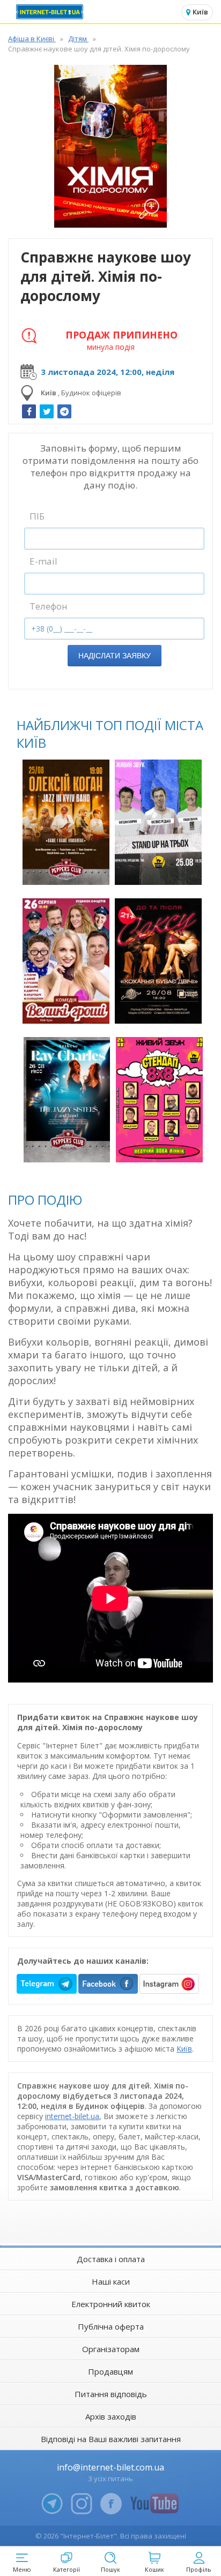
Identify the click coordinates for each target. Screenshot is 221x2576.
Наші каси (111, 2281)
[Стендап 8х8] (159, 1100)
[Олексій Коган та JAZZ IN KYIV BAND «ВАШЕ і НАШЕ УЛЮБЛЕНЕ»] (66, 822)
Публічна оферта (111, 2326)
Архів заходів (111, 2416)
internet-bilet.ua (72, 2116)
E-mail (43, 561)
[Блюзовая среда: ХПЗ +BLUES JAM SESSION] (67, 1100)
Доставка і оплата (111, 2259)
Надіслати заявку (115, 656)
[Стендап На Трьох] (158, 822)
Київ (184, 2049)
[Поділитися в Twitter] (47, 411)
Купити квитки (67, 871)
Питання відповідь (111, 2394)
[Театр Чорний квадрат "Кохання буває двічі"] (158, 961)
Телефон (49, 606)
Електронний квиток (111, 2304)
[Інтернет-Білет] (51, 12)
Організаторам (111, 2349)
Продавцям (110, 2371)
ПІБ (37, 516)
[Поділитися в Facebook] (29, 411)
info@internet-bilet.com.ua (110, 2467)
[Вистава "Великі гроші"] (66, 961)
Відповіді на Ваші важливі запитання (111, 2439)
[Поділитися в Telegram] (64, 411)
